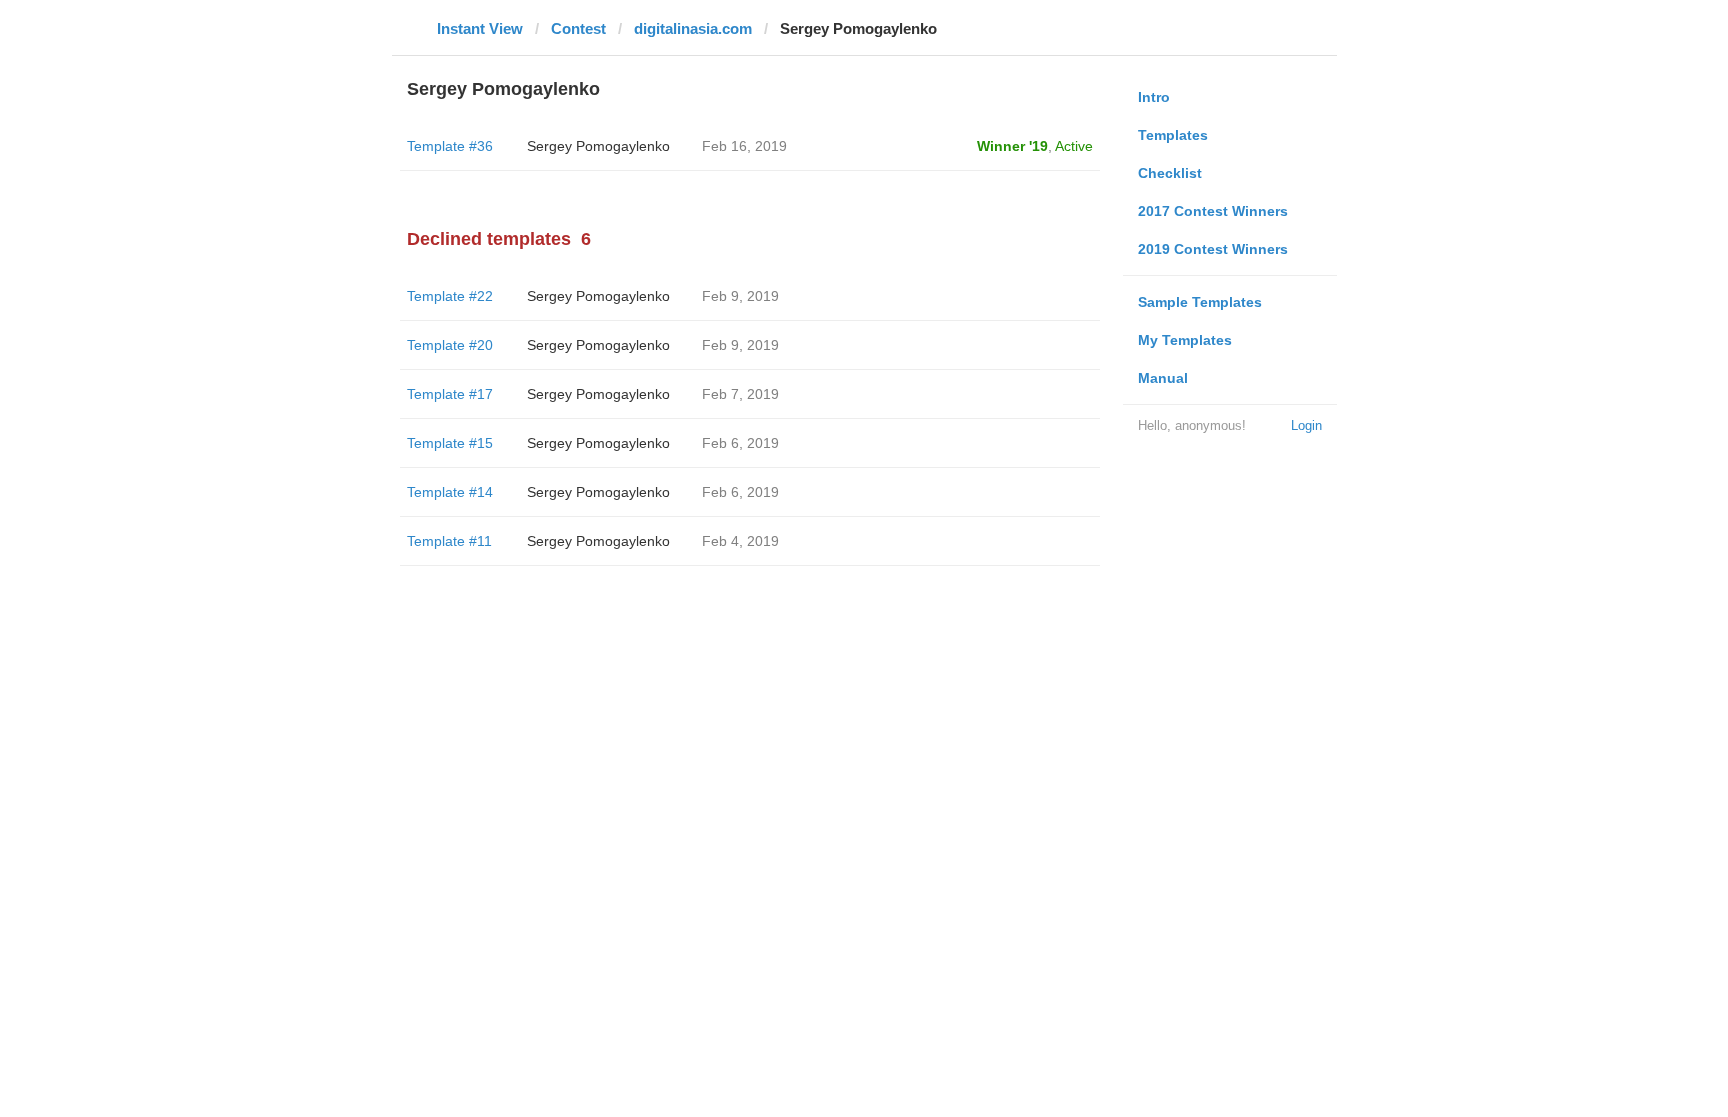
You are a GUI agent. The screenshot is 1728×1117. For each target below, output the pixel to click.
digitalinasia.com (693, 28)
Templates (1173, 135)
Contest (578, 28)
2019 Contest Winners (1213, 249)
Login (1306, 425)
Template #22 (450, 296)
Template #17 (450, 394)
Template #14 (450, 492)
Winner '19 (1012, 146)
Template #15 (450, 443)
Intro (1154, 97)
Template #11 (449, 541)
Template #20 (450, 345)
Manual (1163, 378)
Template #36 (450, 146)
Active (1074, 146)
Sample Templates (1200, 302)
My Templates (1185, 340)
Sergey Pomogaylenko (598, 146)
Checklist (1170, 173)
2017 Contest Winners (1213, 211)
